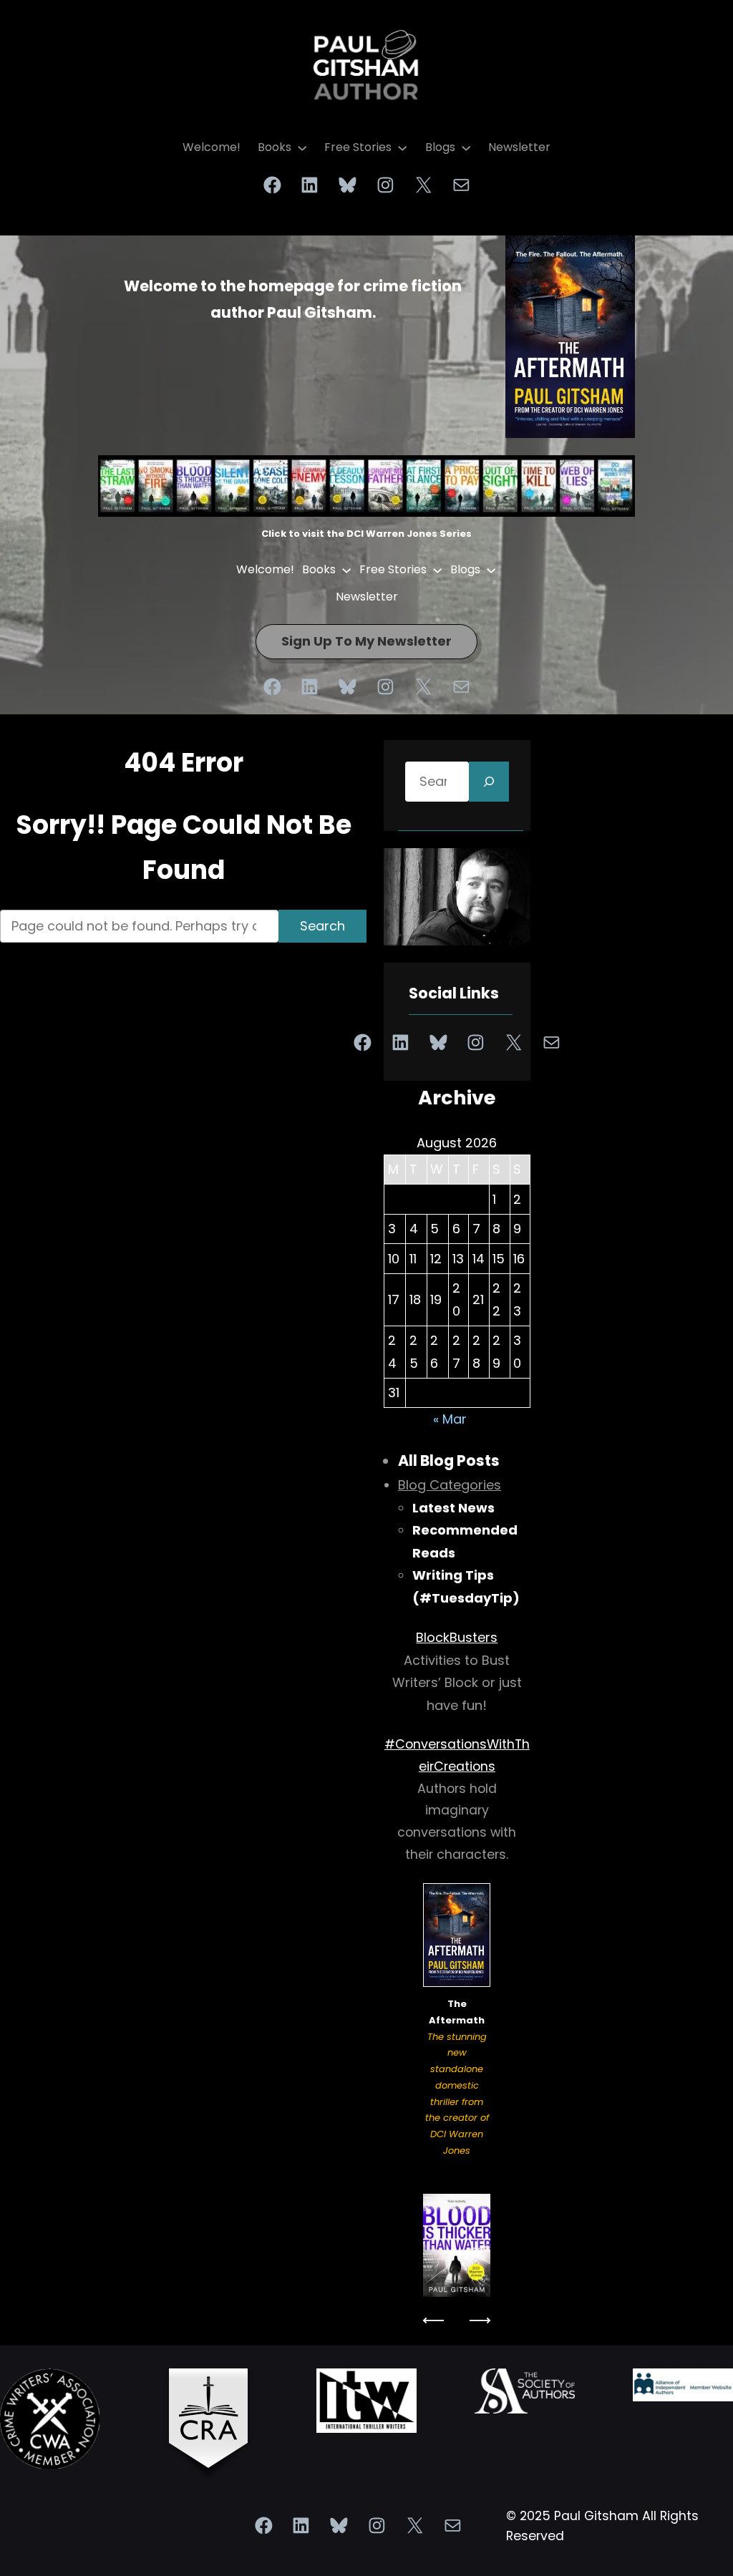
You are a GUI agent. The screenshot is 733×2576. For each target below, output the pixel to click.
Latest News (453, 1508)
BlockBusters (457, 1637)
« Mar (450, 1419)
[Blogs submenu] (466, 147)
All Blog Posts (449, 1460)
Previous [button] (434, 2320)
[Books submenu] (302, 147)
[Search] (489, 782)
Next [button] (480, 2320)
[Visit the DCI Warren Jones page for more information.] (457, 2246)
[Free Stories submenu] (402, 147)
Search (322, 926)
